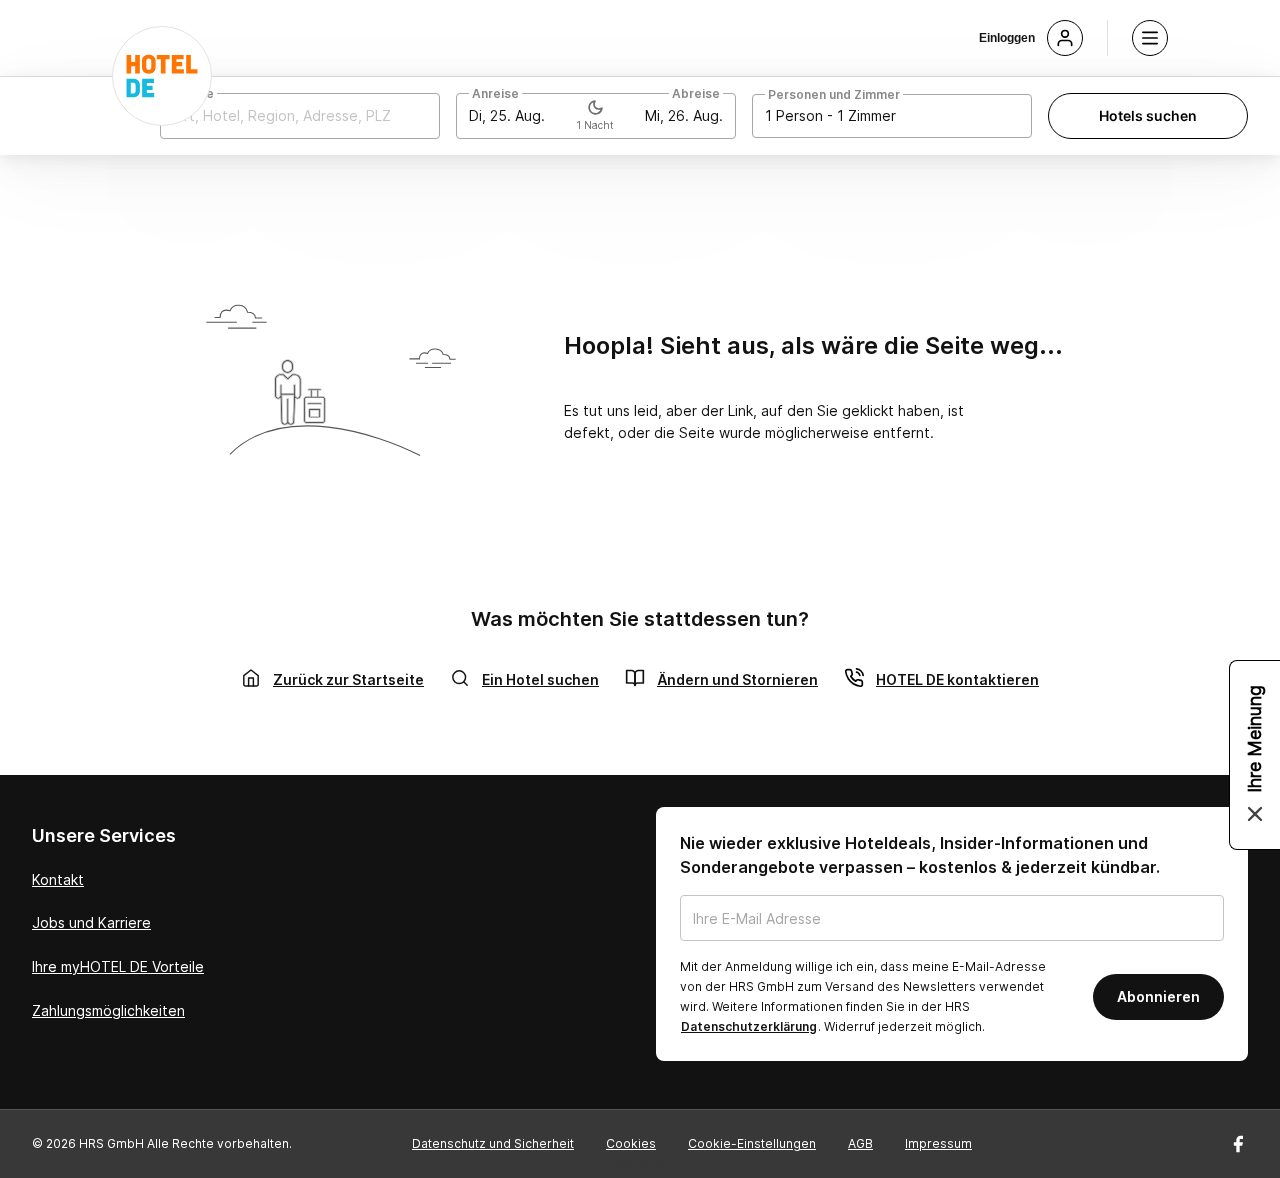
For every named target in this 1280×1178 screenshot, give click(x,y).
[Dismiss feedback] (1255, 814)
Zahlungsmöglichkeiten (108, 1010)
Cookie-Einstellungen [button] (752, 1143)
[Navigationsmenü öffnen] (1150, 38)
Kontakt (58, 879)
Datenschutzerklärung (749, 1026)
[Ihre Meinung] (1255, 755)
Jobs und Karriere (91, 922)
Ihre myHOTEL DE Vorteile (118, 966)
